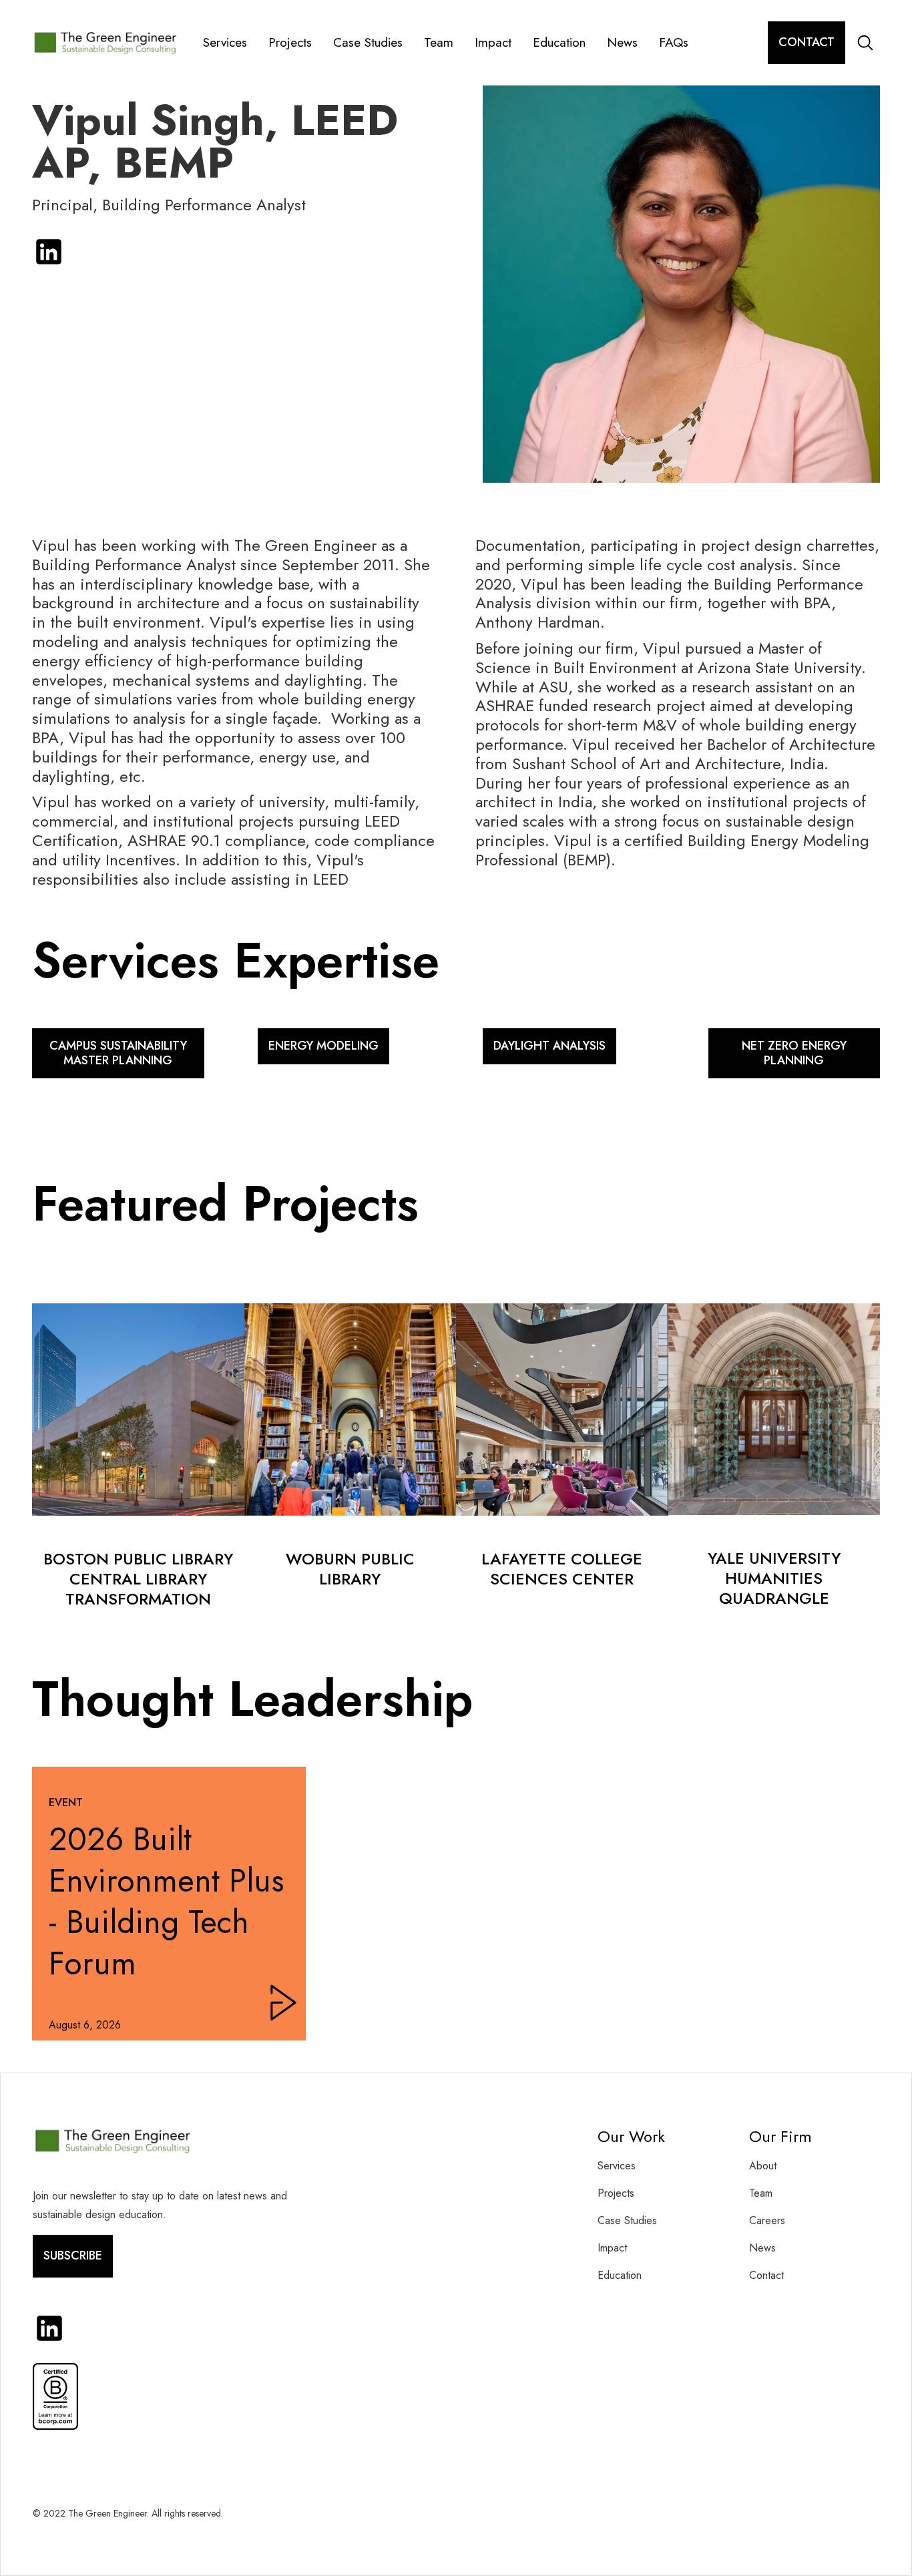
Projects (290, 42)
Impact (493, 42)
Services (225, 42)
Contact (766, 2275)
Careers (767, 2220)
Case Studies (368, 42)
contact (807, 42)
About (763, 2166)
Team (439, 42)
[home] (111, 43)
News (622, 42)
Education (559, 42)
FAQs (674, 42)
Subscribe (73, 2256)
